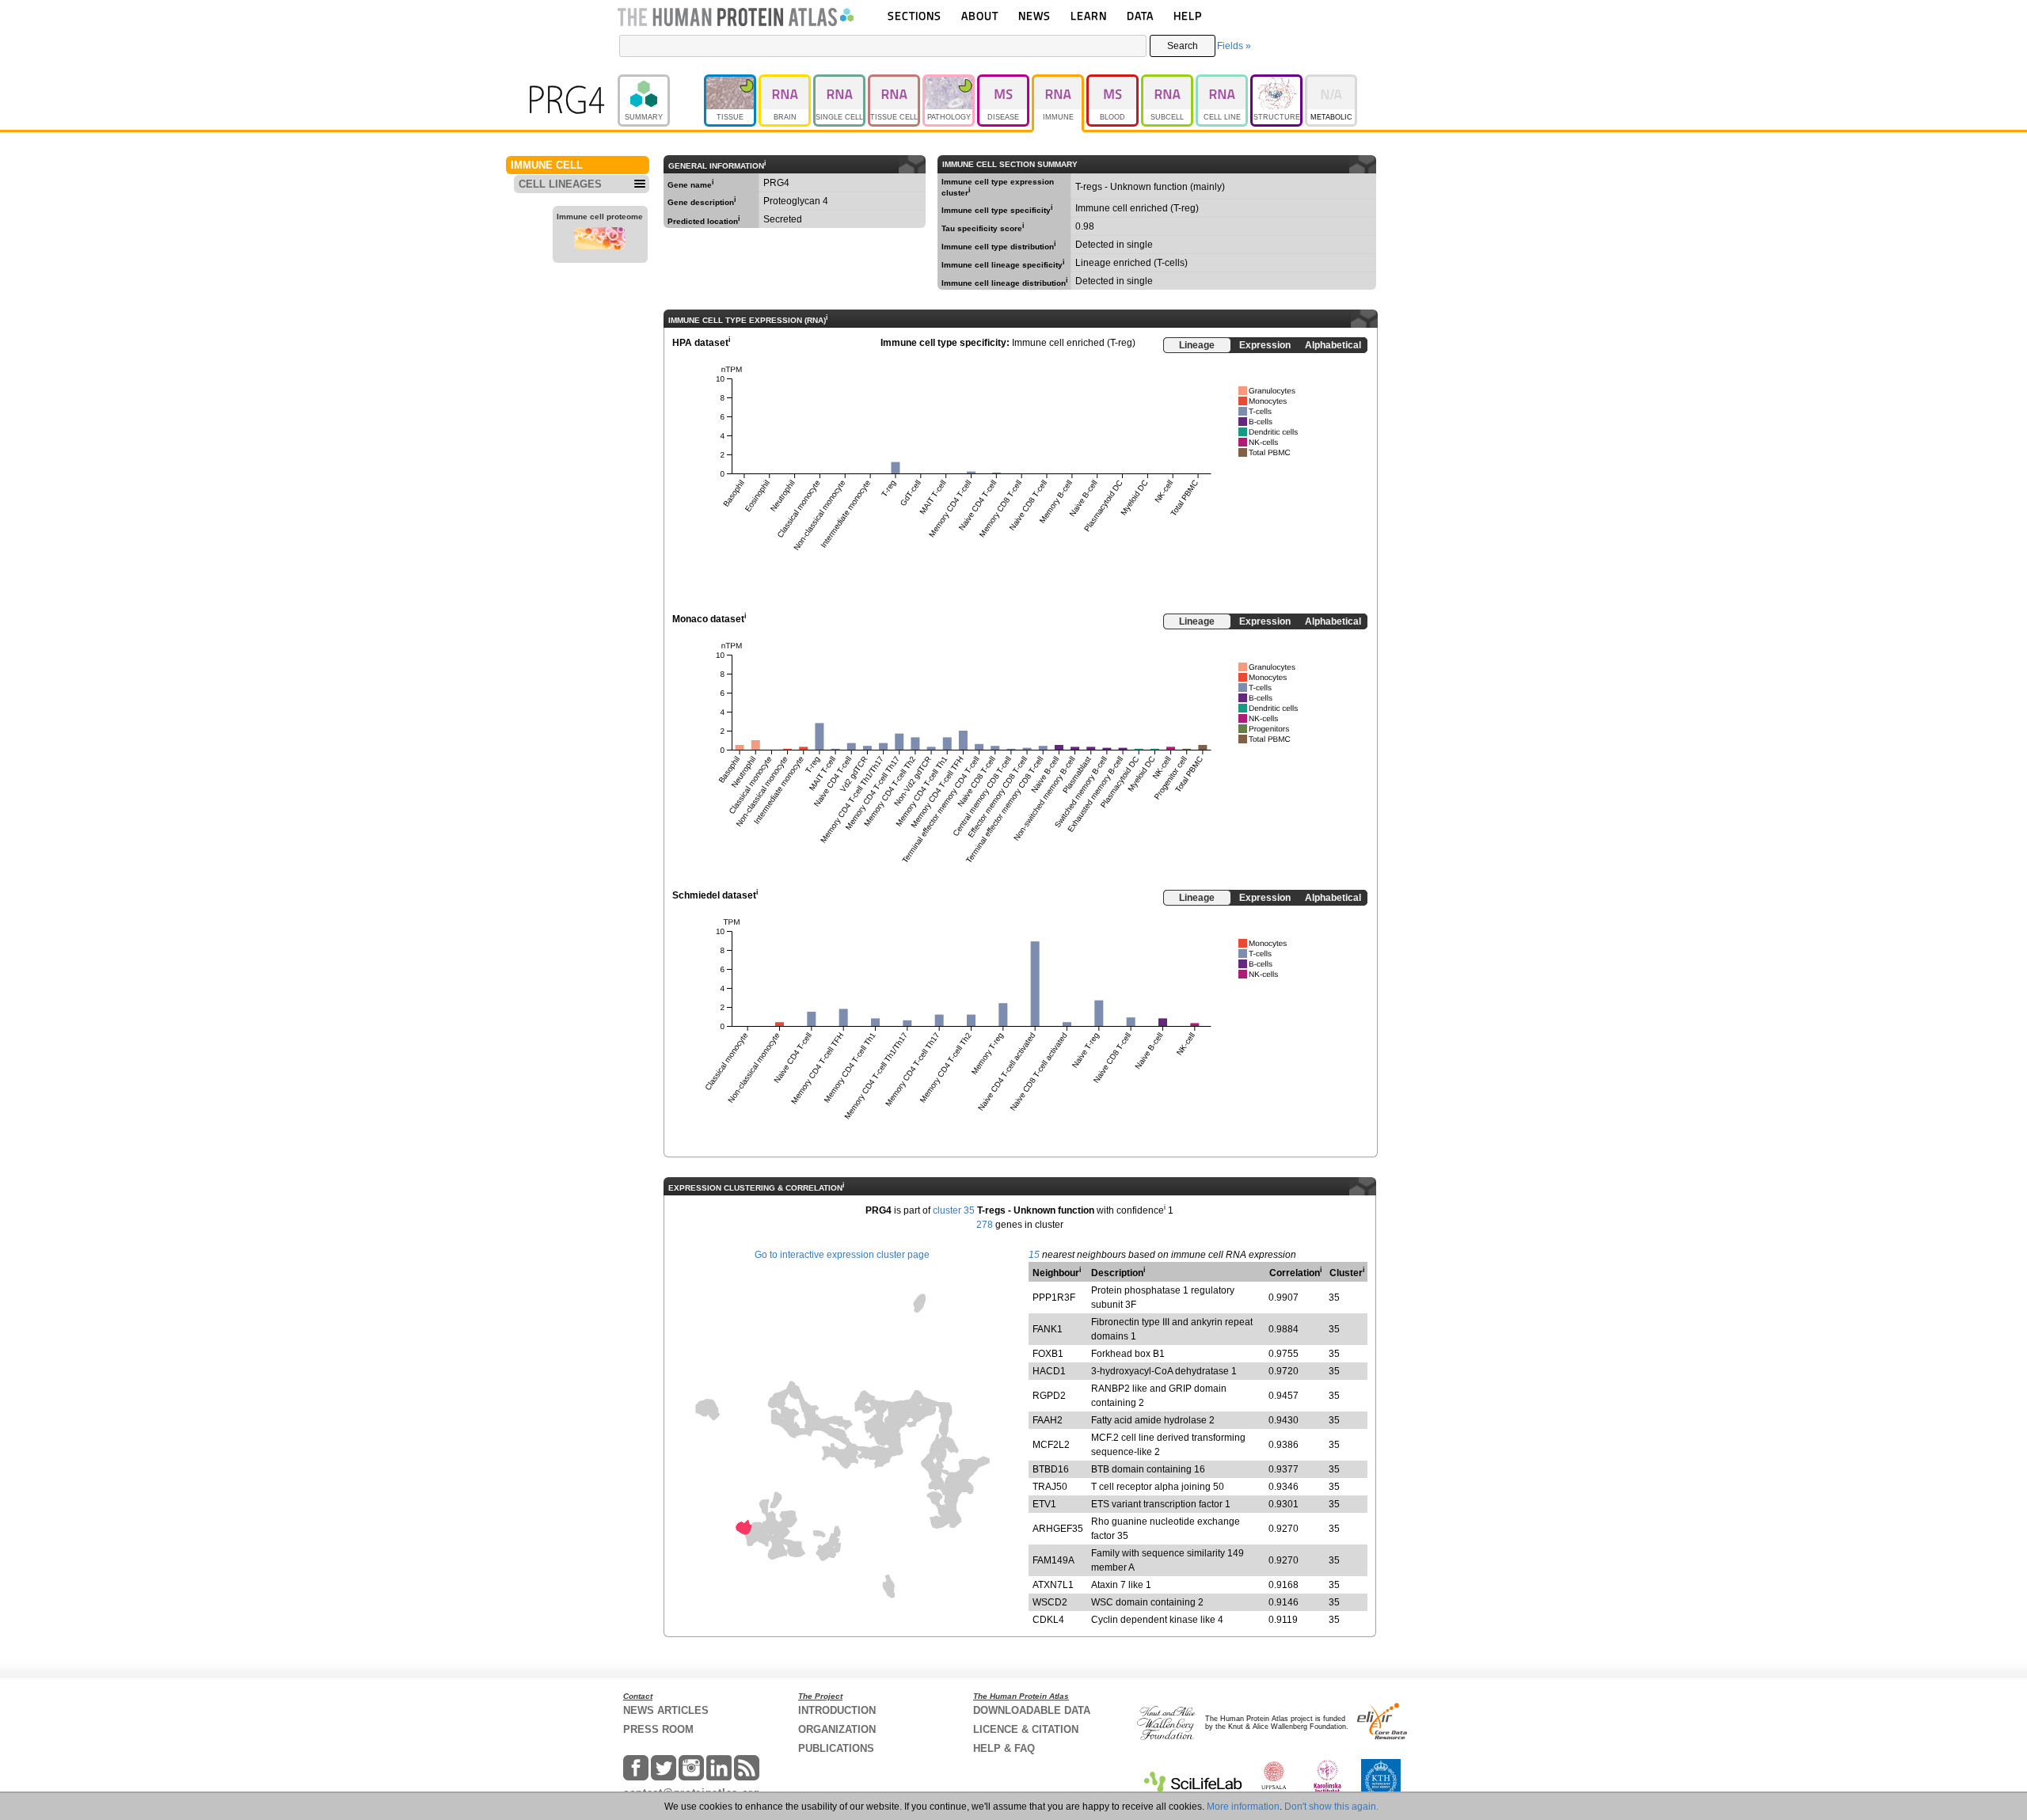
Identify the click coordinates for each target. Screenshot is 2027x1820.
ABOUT (980, 15)
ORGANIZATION (837, 1729)
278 (985, 1225)
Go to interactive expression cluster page (842, 1255)
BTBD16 (1051, 1469)
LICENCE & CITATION (1026, 1729)
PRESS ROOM (658, 1729)
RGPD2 (1049, 1396)
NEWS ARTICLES (666, 1710)
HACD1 (1049, 1371)
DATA (1140, 15)
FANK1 (1048, 1329)
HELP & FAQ (1004, 1748)
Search (1183, 46)
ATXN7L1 (1053, 1585)
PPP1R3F (1054, 1298)
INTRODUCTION (837, 1710)
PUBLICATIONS (836, 1748)
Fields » (1234, 46)
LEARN (1089, 15)
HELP (1188, 15)
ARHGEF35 (1058, 1529)
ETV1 (1044, 1504)
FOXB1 (1048, 1354)
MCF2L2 (1051, 1445)
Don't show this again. (1331, 1807)
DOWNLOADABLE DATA (1032, 1710)
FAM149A (1053, 1560)
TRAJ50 (1050, 1487)
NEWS (1034, 15)
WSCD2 (1050, 1602)
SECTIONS (915, 15)
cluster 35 (954, 1210)
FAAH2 (1048, 1420)
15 (1034, 1255)
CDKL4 (1048, 1620)
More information (1243, 1807)
